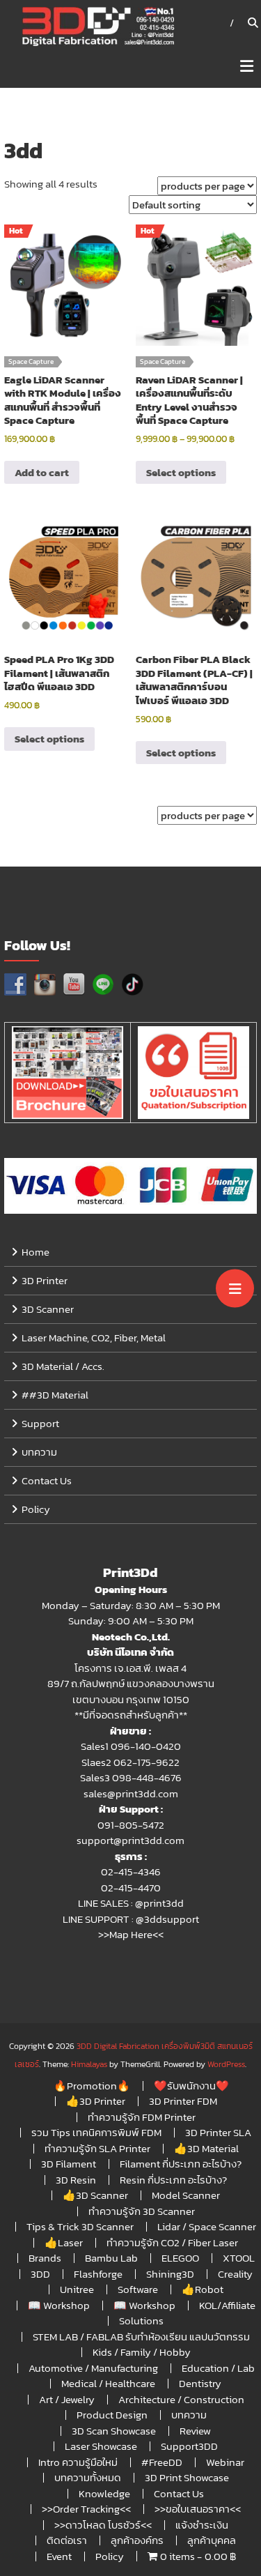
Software (138, 2289)
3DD (40, 2274)
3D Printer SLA (218, 2132)
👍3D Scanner (95, 2195)
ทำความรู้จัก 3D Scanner (142, 2211)
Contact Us (47, 1480)
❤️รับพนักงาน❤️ (191, 2086)
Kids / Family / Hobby (142, 2352)
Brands (45, 2258)
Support (40, 1423)
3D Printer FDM (183, 2101)
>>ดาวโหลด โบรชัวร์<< (103, 2525)
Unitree (77, 2289)
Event (59, 2556)
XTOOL (239, 2258)
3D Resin (76, 2180)
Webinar (225, 2462)
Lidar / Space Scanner (207, 2226)
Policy (36, 1509)
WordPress (226, 2064)
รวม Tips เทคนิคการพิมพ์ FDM (96, 2132)
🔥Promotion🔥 (92, 2086)
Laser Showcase (101, 2446)
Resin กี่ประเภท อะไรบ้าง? (173, 2180)
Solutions (141, 2320)
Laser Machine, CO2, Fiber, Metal (94, 1337)
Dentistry (200, 2383)
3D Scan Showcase (114, 2431)
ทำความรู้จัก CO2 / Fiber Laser (172, 2242)
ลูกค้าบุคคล (212, 2540)
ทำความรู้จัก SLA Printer (97, 2148)
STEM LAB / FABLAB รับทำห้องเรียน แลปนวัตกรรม (141, 2337)
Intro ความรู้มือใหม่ (78, 2462)
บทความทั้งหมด (88, 2477)
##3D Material (55, 1395)
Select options (181, 472)
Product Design (112, 2415)
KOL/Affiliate (227, 2305)
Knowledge (104, 2493)
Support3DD (189, 2446)
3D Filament (69, 2164)
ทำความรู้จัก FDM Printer (142, 2117)
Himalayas (89, 2064)
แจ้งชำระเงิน (202, 2525)
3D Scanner (48, 1309)
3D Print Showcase (187, 2477)
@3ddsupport (167, 1919)
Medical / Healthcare (108, 2383)
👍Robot (203, 2289)
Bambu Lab (111, 2258)
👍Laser (64, 2242)
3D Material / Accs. (63, 1366)
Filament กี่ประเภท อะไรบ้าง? (181, 2164)
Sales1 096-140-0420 (131, 1746)
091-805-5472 (131, 1825)
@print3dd (159, 1903)
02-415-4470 (131, 1888)
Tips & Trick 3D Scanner (80, 2226)
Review (195, 2431)
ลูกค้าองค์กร (137, 2540)
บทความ (39, 1452)
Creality (235, 2274)
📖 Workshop (59, 2305)
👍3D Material (206, 2148)
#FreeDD (162, 2462)
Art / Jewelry (67, 2399)
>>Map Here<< (131, 1934)
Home (35, 1252)
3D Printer (45, 1280)
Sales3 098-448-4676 (131, 1777)
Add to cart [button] (42, 472)
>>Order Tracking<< (86, 2509)
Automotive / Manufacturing (93, 2368)
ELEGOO (180, 2258)
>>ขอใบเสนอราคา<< (198, 2509)
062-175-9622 (147, 1762)
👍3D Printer (96, 2101)
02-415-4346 (131, 1872)
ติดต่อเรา (67, 2540)
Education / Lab (218, 2368)
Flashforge (98, 2274)
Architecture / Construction (181, 2399)
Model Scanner (186, 2195)
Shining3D (170, 2274)
